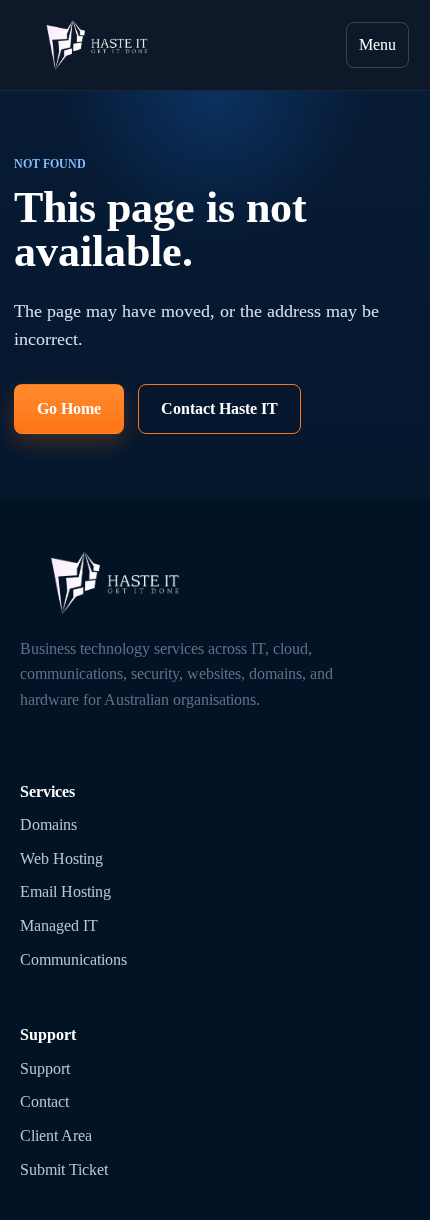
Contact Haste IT (219, 408)
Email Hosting (65, 891)
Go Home (69, 408)
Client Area (56, 1135)
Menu (377, 44)
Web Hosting (61, 858)
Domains (48, 824)
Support (45, 1068)
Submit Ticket (64, 1169)
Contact (44, 1101)
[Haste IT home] (97, 45)
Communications (73, 959)
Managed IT (59, 925)
